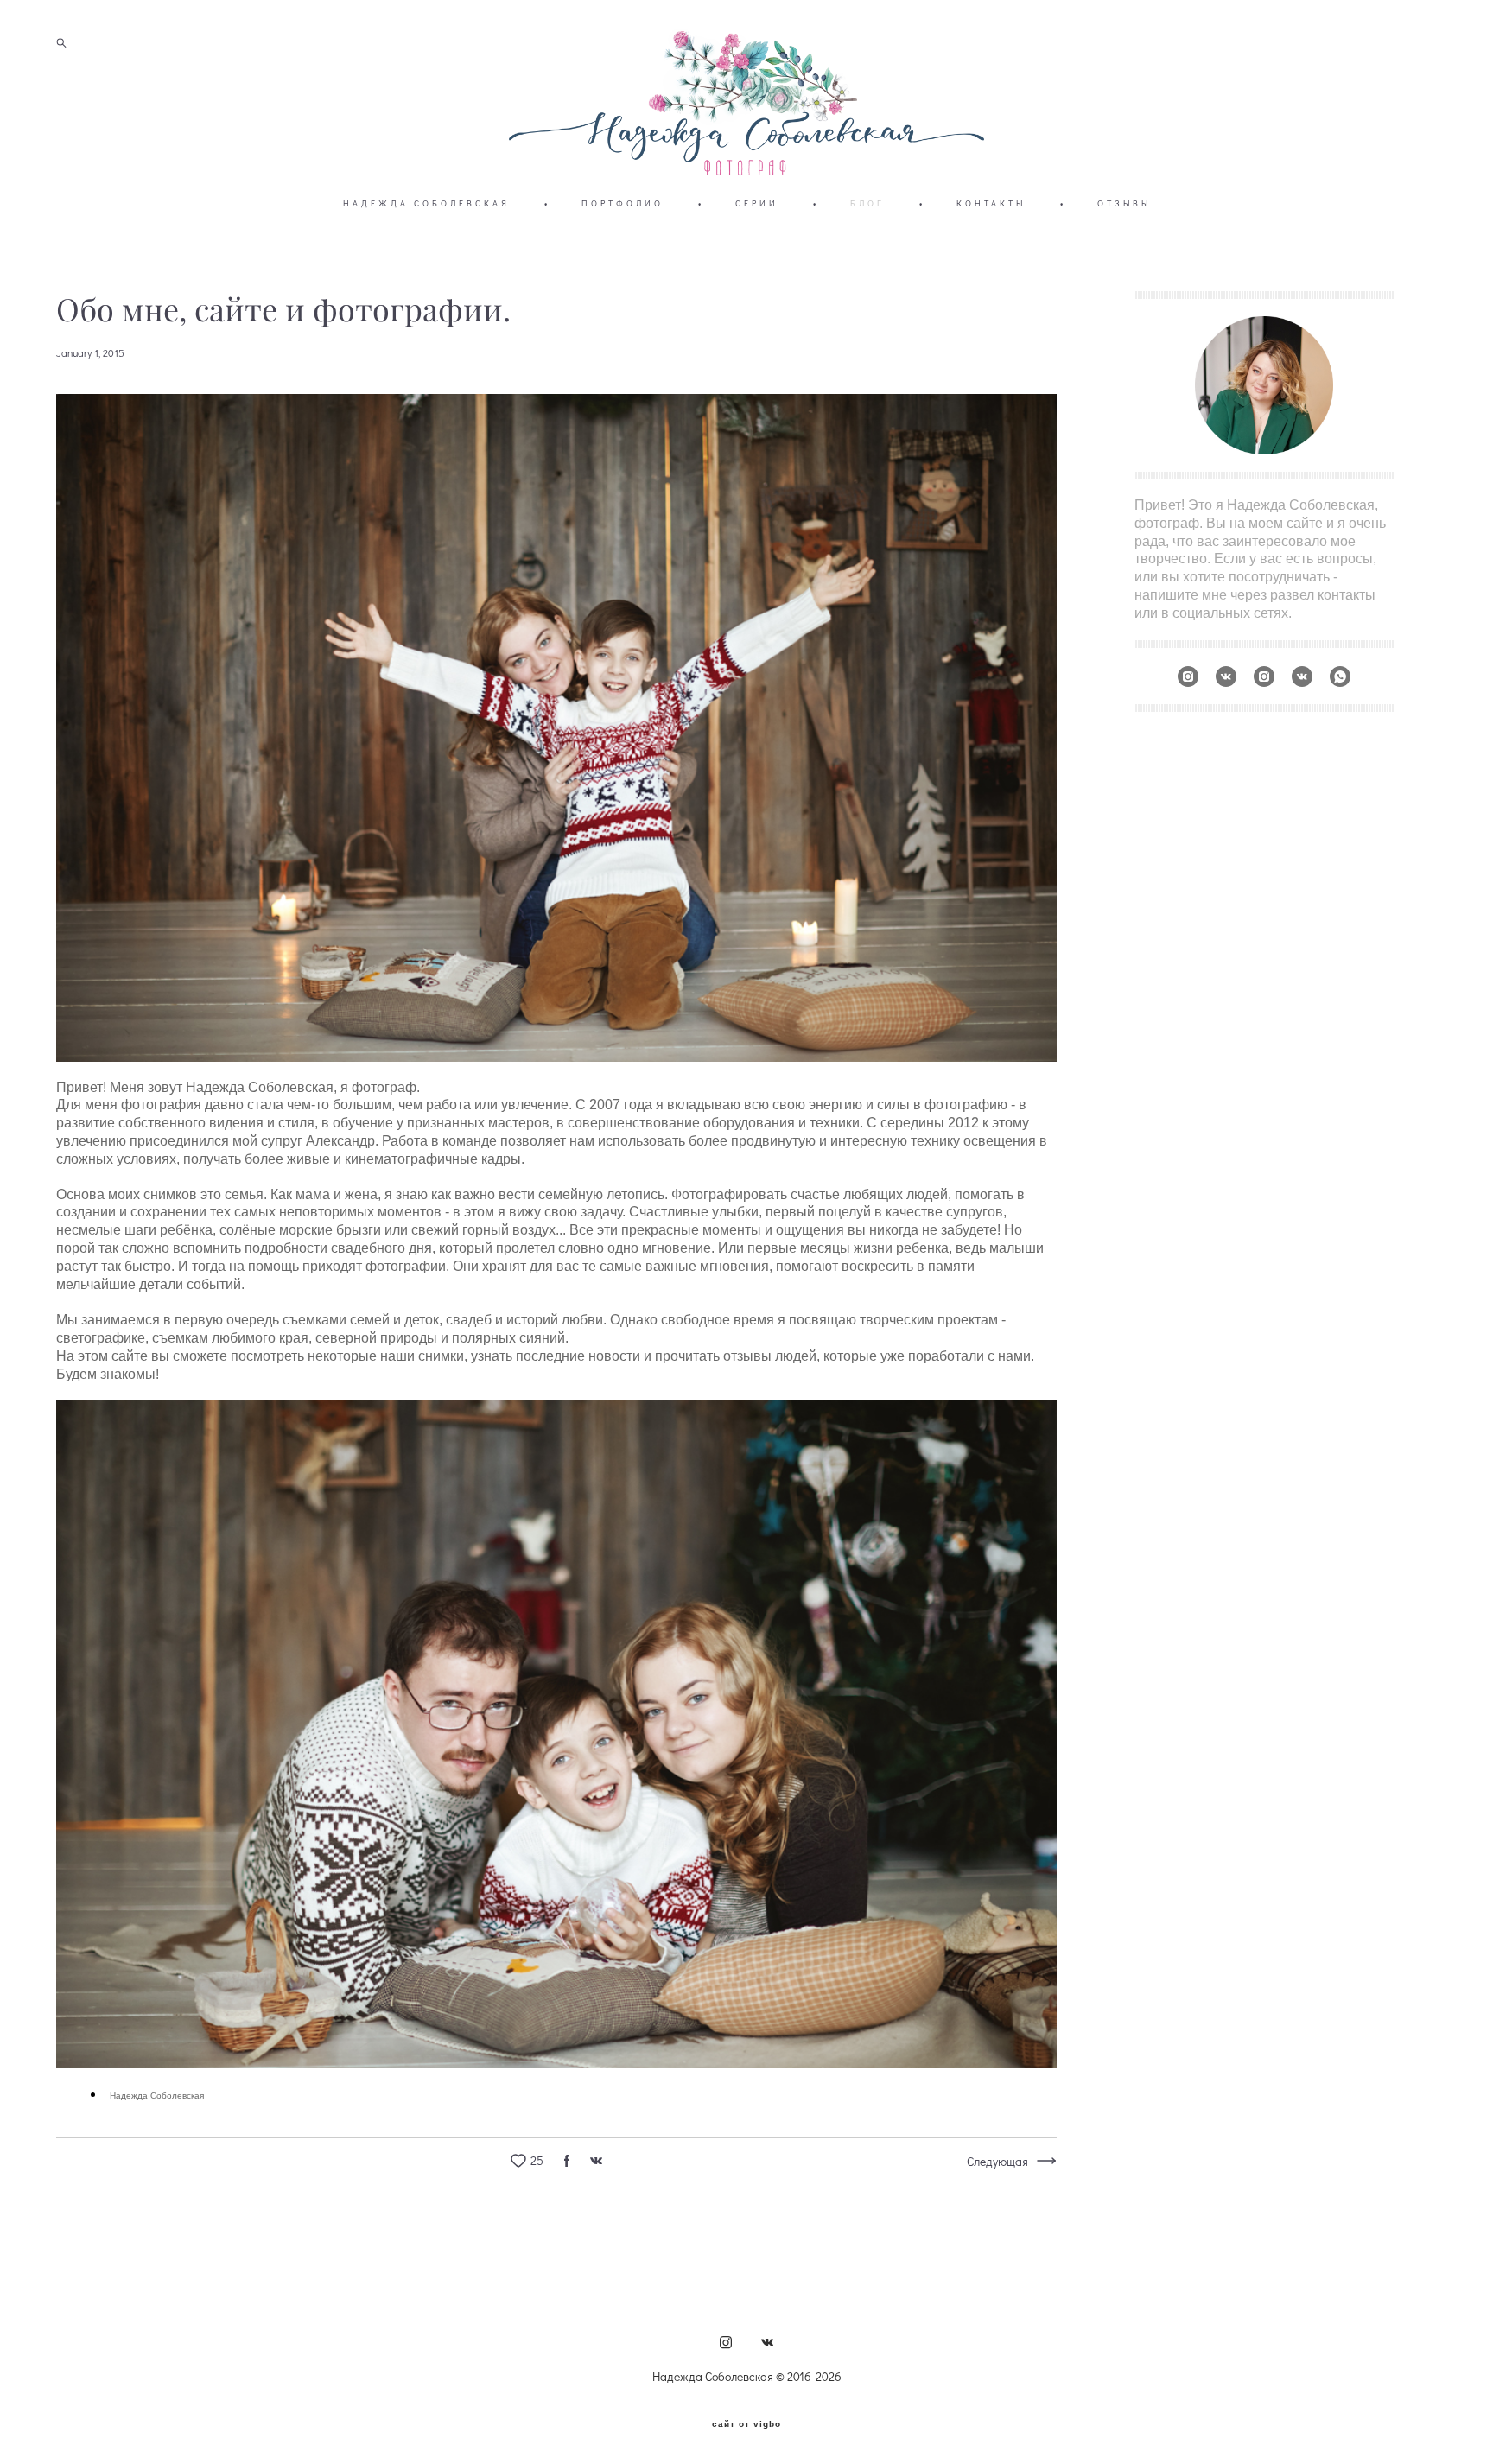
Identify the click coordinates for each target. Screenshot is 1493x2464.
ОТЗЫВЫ (1124, 203)
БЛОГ (867, 203)
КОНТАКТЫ (991, 203)
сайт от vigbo (746, 2424)
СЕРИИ (757, 203)
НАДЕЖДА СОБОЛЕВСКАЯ (426, 203)
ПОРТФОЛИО (623, 203)
